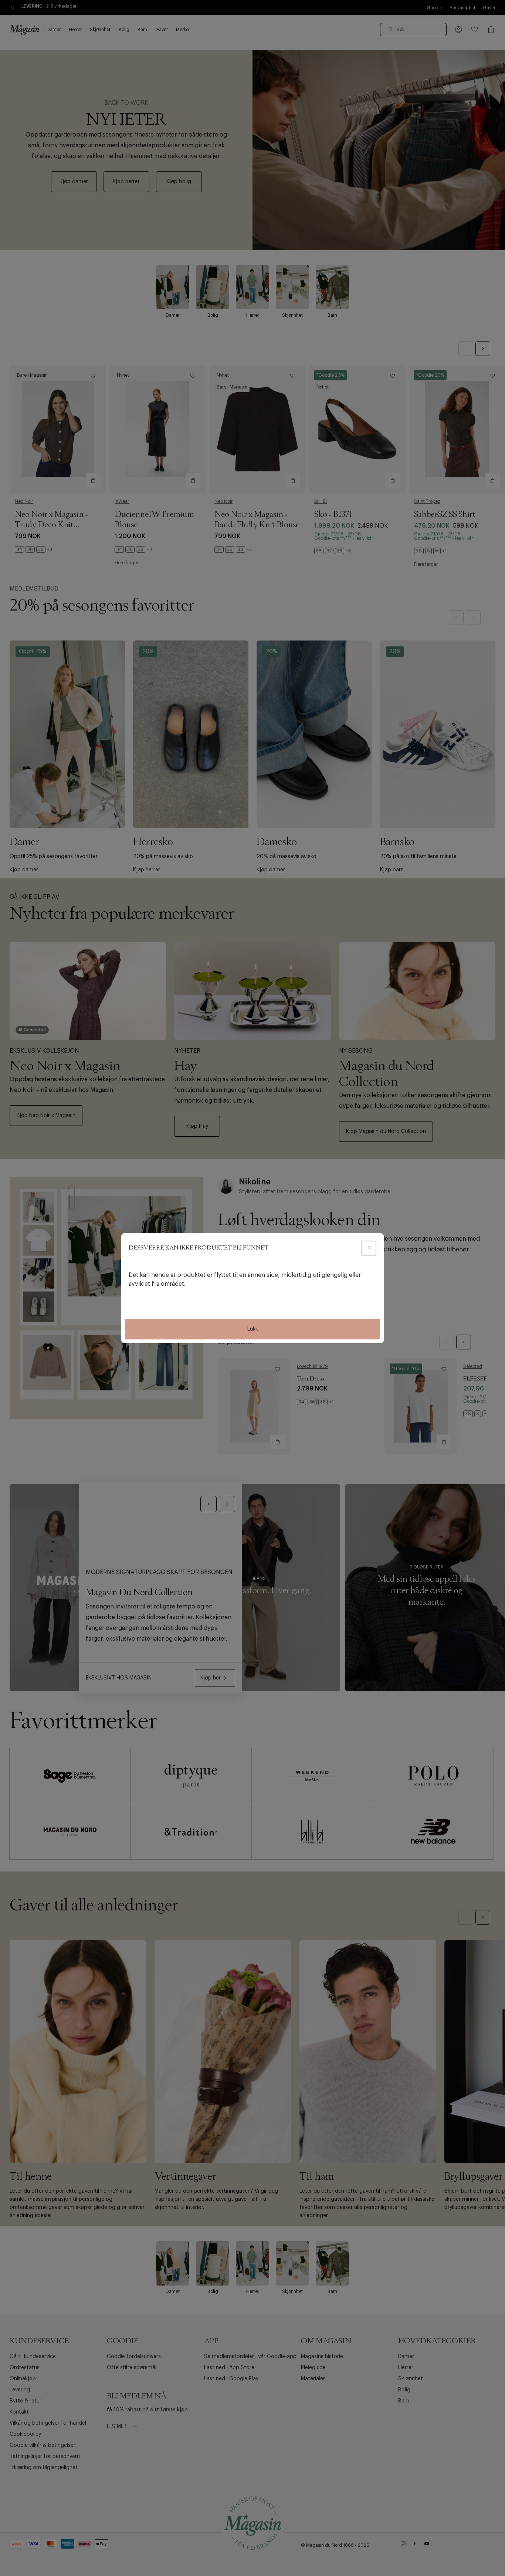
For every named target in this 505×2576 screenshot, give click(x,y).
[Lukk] (369, 1248)
